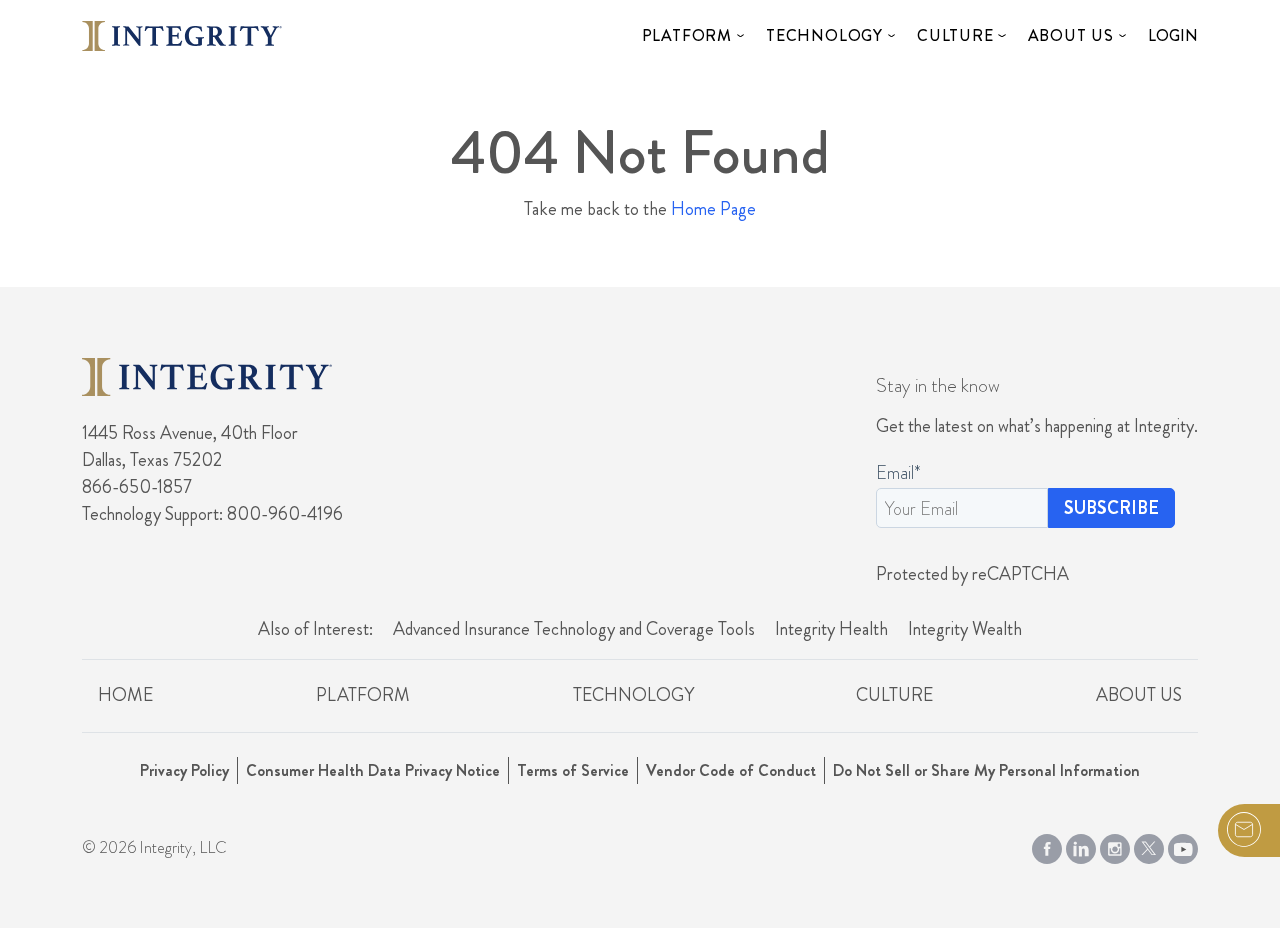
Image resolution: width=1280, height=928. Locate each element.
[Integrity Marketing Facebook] (1047, 845)
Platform (687, 35)
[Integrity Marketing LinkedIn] (1081, 845)
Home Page (713, 209)
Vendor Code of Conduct (731, 770)
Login (1173, 35)
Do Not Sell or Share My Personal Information (986, 770)
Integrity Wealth (965, 629)
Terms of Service (573, 770)
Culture (955, 35)
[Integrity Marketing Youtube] (1183, 845)
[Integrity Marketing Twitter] (1149, 845)
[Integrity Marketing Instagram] (1115, 845)
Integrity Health (831, 629)
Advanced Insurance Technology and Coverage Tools (574, 629)
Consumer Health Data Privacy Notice (373, 770)
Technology (824, 35)
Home (125, 695)
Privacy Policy (184, 770)
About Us (1071, 35)
